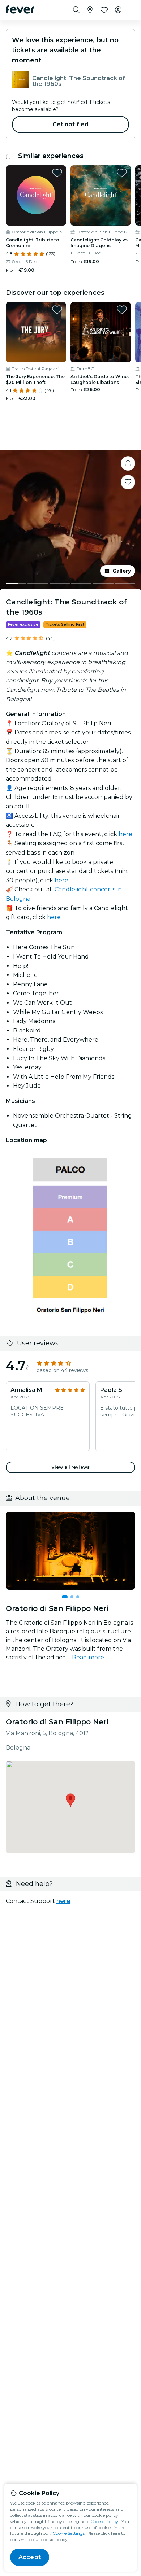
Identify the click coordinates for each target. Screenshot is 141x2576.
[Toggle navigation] (132, 10)
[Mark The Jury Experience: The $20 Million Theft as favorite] (57, 310)
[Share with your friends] (128, 463)
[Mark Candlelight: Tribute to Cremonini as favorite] (57, 173)
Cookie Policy (104, 2521)
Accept (30, 2557)
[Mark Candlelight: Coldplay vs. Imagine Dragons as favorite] (122, 173)
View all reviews (70, 1467)
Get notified (71, 124)
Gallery (122, 571)
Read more (88, 1657)
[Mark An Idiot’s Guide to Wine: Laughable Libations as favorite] (122, 310)
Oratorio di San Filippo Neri (57, 1722)
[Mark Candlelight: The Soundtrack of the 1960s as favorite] (128, 482)
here (125, 834)
